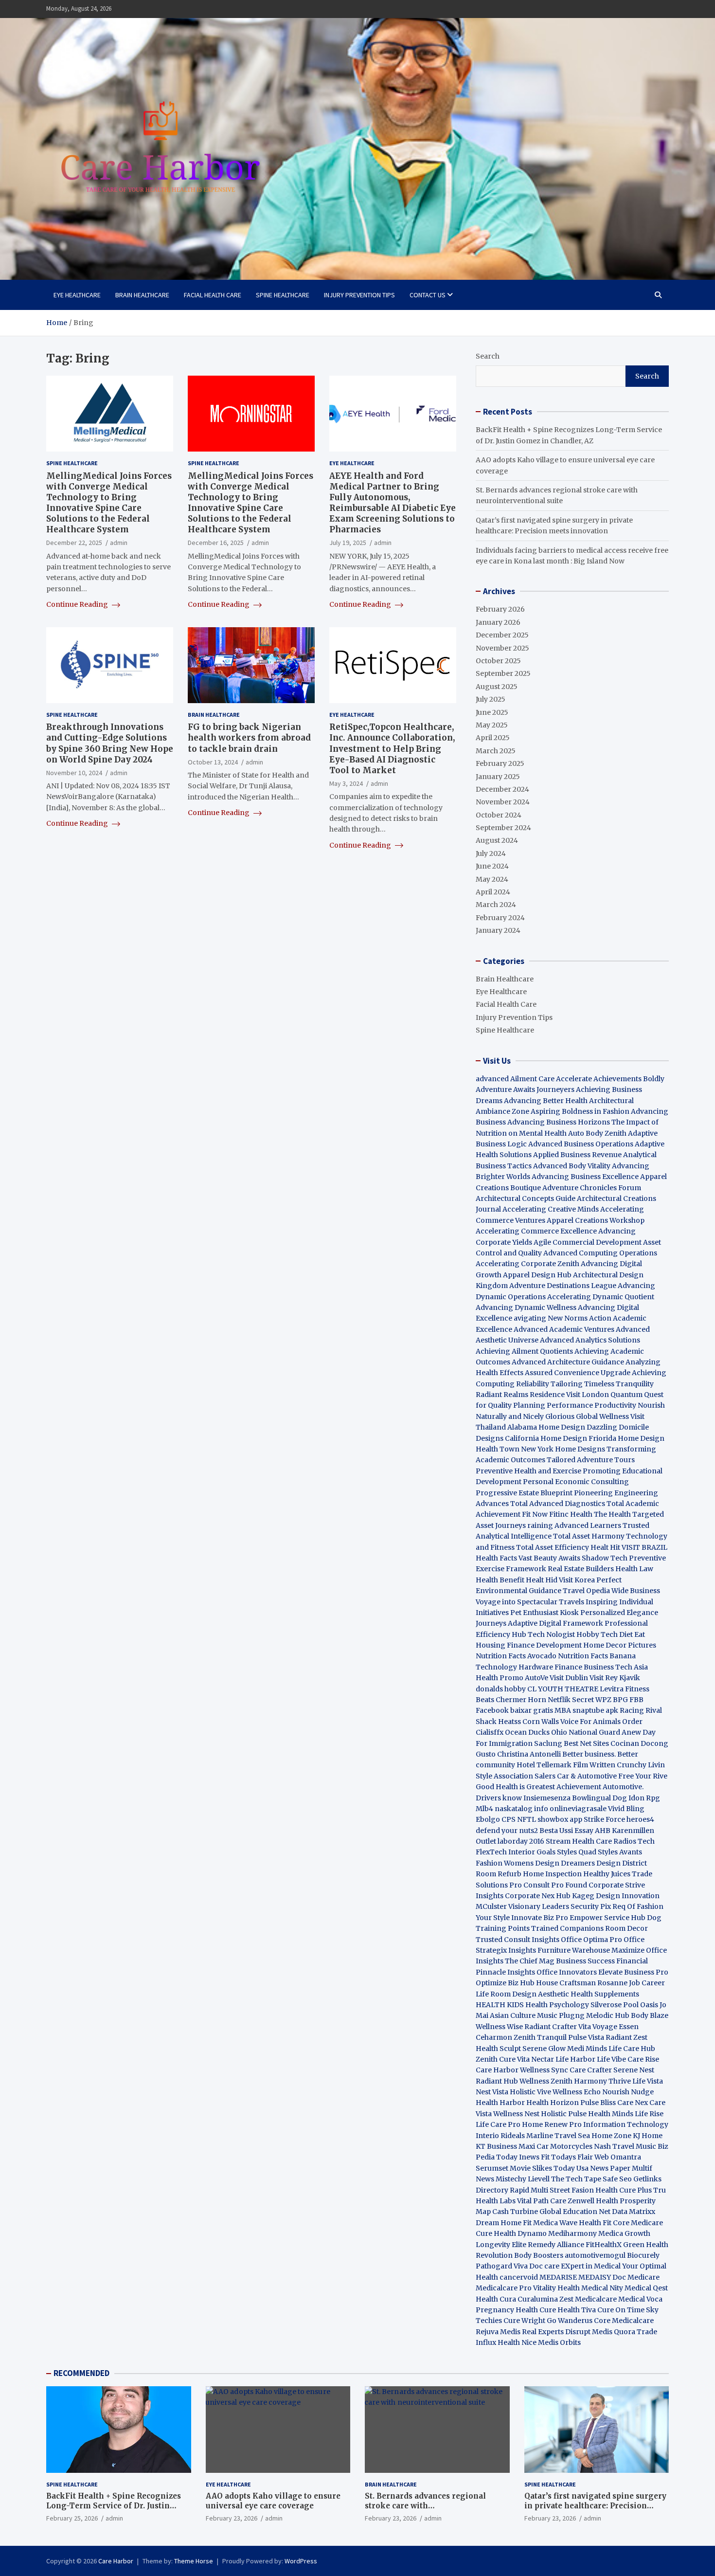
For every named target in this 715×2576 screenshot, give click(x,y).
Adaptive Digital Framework (555, 1623)
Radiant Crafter (551, 2027)
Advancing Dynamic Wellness (526, 1307)
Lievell (539, 2179)
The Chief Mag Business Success (560, 1961)
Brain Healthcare (142, 295)
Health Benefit (500, 1580)
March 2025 (496, 751)
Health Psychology (557, 2005)
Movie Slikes (531, 2168)
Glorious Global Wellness (587, 1416)
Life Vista (648, 2081)
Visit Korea (577, 1580)
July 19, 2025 (348, 543)
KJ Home (648, 2136)
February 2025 (500, 763)
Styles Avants (620, 1852)
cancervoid (519, 2277)
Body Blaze (650, 2015)
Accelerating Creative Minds (551, 1209)
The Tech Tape (576, 2179)
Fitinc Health (571, 1514)
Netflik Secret (571, 1700)
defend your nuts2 (507, 1831)
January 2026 (498, 622)
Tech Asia (632, 1667)
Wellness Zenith (546, 2081)
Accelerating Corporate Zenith (527, 1264)
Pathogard (494, 2266)
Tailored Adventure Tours (591, 1460)
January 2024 (498, 930)
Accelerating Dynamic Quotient (601, 1297)
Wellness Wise (499, 2027)
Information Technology (626, 2124)
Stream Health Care (579, 1841)
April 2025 (493, 738)
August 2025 (497, 687)
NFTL (527, 1819)
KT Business (496, 2146)
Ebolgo (488, 1819)
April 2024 (493, 892)
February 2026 (500, 609)
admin (119, 543)
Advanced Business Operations (581, 1144)
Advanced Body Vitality (572, 1166)
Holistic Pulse (564, 2114)
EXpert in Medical (591, 2266)
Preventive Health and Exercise (528, 1471)
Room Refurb (499, 1874)
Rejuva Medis (498, 2332)
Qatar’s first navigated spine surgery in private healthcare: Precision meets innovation (595, 2505)
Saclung (548, 1743)
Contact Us (428, 295)
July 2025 (491, 699)
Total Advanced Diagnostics (558, 1504)
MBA (563, 1710)
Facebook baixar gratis (514, 1710)
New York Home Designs (563, 1449)
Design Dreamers (565, 1863)
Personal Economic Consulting (576, 1482)
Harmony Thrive (602, 2081)
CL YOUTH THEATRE (563, 1689)
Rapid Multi (529, 2190)
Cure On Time (621, 2310)
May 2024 (492, 879)
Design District (622, 1863)
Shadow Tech (605, 1558)
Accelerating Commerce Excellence (536, 1231)
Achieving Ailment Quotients (524, 1351)
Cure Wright (524, 2321)
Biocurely (643, 2255)
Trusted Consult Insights (518, 1940)
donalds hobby (501, 1689)
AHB (603, 1831)
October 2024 (499, 815)
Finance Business (584, 1667)
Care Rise (643, 2059)
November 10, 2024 (74, 773)
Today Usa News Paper (592, 2168)
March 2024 (496, 905)
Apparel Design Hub (537, 1275)
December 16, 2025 (216, 543)
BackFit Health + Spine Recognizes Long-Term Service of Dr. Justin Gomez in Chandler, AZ (114, 2505)
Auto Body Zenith (597, 1133)
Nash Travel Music (625, 2146)
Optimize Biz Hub (505, 1983)
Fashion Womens (505, 1863)
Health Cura (496, 2299)
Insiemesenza (548, 1798)
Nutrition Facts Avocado (516, 1656)
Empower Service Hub (608, 1918)
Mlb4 (484, 1809)
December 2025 (502, 635)
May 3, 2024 (346, 783)
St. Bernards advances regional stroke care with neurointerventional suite (425, 2505)
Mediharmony (572, 2233)
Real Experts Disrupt (556, 2332)
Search (488, 356)
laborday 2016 (521, 1841)
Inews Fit (534, 2157)
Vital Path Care (542, 2201)
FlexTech (491, 1852)
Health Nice (517, 2342)
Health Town (498, 1449)
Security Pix (591, 1906)
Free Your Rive (643, 1776)
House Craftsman (566, 1983)
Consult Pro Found (555, 1885)
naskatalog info (521, 1809)
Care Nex (633, 2103)
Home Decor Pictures (620, 1645)
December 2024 (502, 789)
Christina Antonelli (529, 1754)
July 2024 (491, 853)
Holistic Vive (530, 2092)
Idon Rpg (644, 1798)
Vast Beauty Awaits (549, 1558)
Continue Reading (78, 604)
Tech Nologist (551, 1634)
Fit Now (535, 1514)
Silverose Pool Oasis (624, 2005)
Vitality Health (556, 2288)
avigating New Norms (551, 1318)
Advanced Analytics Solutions (590, 1340)
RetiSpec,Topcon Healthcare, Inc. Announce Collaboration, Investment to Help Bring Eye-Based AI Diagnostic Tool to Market (392, 748)
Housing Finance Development (529, 1645)
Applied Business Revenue (577, 1155)
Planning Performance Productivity (575, 1405)
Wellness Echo (577, 2092)
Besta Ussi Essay (566, 1831)
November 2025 (502, 648)
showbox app (560, 1819)
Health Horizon (553, 2103)
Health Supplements (605, 1994)
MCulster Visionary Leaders (522, 1906)
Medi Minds (587, 2049)
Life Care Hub (632, 2049)
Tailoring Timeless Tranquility (602, 1384)
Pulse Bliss (598, 2103)
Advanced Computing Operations (600, 1253)
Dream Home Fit (504, 2223)
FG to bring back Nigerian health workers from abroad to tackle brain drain (249, 738)
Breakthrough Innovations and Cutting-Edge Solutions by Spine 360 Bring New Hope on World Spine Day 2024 (110, 743)
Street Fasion (572, 2190)
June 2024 (492, 866)
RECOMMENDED (81, 2373)
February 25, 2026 (72, 2518)
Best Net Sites (586, 1743)
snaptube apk (595, 1710)
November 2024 (503, 802)
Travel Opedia (586, 1591)
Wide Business (636, 1591)
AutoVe (536, 1678)
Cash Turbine (515, 2212)
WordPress (301, 2561)
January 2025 (498, 777)
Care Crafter (591, 2070)
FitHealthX (604, 2245)
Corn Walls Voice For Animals (572, 1722)
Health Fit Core (604, 2223)
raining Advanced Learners (574, 1525)
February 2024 (500, 918)
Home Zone (611, 2136)
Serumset (492, 2168)
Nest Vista (492, 2092)
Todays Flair (572, 2157)
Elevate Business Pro (633, 1972)
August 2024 (497, 840)
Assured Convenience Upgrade (578, 1373)
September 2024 (503, 828)
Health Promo (500, 1678)
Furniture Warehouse (574, 1950)
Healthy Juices (607, 1874)
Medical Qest (646, 2288)
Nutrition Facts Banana (597, 1656)
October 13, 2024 (213, 762)
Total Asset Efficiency (553, 1547)
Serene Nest (634, 2070)
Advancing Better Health (546, 1101)
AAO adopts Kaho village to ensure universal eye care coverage (273, 2501)
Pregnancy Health (507, 2310)
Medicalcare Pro (504, 2288)
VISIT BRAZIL (644, 1547)
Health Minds (611, 2114)
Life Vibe (611, 2059)
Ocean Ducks (527, 1732)
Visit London (588, 1395)
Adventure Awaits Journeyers (525, 1089)
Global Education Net (575, 2212)
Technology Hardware (514, 1667)
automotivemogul (595, 2255)
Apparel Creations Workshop (596, 1220)
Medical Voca (640, 2299)
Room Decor (626, 1928)
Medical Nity (602, 2288)
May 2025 (492, 725)
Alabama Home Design (546, 1427)
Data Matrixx (634, 2212)
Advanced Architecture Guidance (568, 1362)
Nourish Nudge (628, 2092)
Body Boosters (539, 2255)
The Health (612, 1514)
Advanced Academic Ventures (564, 1329)
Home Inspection (552, 1874)
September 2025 (503, 673)
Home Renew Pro (552, 2124)
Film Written (594, 1765)
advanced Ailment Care (515, 1079)
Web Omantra (618, 2157)
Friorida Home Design (626, 1438)
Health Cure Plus (624, 2190)
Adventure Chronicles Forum (592, 1188)
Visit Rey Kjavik (615, 1678)
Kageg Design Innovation (616, 1896)
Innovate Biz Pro (540, 1918)
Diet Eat (632, 1634)
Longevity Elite (501, 2245)
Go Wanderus (570, 2321)
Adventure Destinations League (563, 1286)
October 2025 (498, 661)
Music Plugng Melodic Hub (583, 2015)
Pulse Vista (586, 2037)
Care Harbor (497, 2070)
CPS (509, 1819)
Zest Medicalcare (588, 2299)
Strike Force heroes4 (619, 1819)
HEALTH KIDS (500, 2005)
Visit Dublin (569, 1678)
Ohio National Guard (586, 1732)
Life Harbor (575, 2059)
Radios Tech (634, 1841)
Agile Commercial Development (588, 1242)
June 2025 (492, 712)
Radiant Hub (497, 2081)
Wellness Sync (544, 2070)
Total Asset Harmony (589, 1536)
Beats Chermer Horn (511, 1700)
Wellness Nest (516, 2114)
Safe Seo (617, 2179)
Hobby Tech (597, 1634)
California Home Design (546, 1438)
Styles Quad (577, 1852)
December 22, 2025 (74, 543)
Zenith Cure (496, 2059)
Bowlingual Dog (599, 1798)
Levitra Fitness (625, 1689)
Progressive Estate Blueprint (524, 1493)
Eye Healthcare (77, 295)
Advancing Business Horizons (559, 1122)
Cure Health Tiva (568, 2310)
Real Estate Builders (581, 1569)
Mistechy (511, 2179)
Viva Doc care (537, 2266)
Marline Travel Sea (558, 2136)
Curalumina (538, 2299)
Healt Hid (542, 1580)
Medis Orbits (559, 2342)
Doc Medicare (636, 2277)
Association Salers (525, 1776)
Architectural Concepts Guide (526, 1198)
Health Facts (497, 1558)
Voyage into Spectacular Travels (530, 1602)
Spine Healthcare (283, 295)
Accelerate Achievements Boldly (610, 1079)
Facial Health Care (213, 295)
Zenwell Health (593, 2201)
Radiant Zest (626, 2037)
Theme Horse (194, 2561)
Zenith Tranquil (540, 2037)
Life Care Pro (498, 2124)
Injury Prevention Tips (359, 295)
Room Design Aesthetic (530, 1994)
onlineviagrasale (578, 1809)
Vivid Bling (626, 1809)
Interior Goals (532, 1852)
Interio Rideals (500, 2136)
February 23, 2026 (232, 2518)
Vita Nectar (536, 2059)
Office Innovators (567, 1972)
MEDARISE (558, 2277)
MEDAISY (595, 2277)
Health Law (634, 1569)
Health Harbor (500, 2103)
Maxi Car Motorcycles (555, 2146)
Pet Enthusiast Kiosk (545, 1613)
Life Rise (649, 2114)
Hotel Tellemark (544, 1765)
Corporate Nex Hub (538, 1896)
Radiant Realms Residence (520, 1395)
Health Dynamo (520, 2233)
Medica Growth (624, 2233)
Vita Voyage (598, 2027)
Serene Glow (544, 2049)
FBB (636, 1700)
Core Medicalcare (624, 2321)
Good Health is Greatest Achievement (538, 1787)
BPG (620, 1700)
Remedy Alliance (556, 2245)
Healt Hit (606, 1547)
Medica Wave (555, 2223)
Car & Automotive (587, 1776)
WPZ (603, 1700)
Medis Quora (614, 2332)
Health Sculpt (498, 2049)
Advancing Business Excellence (585, 1177)
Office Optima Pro (591, 1940)
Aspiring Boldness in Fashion (580, 1111)
